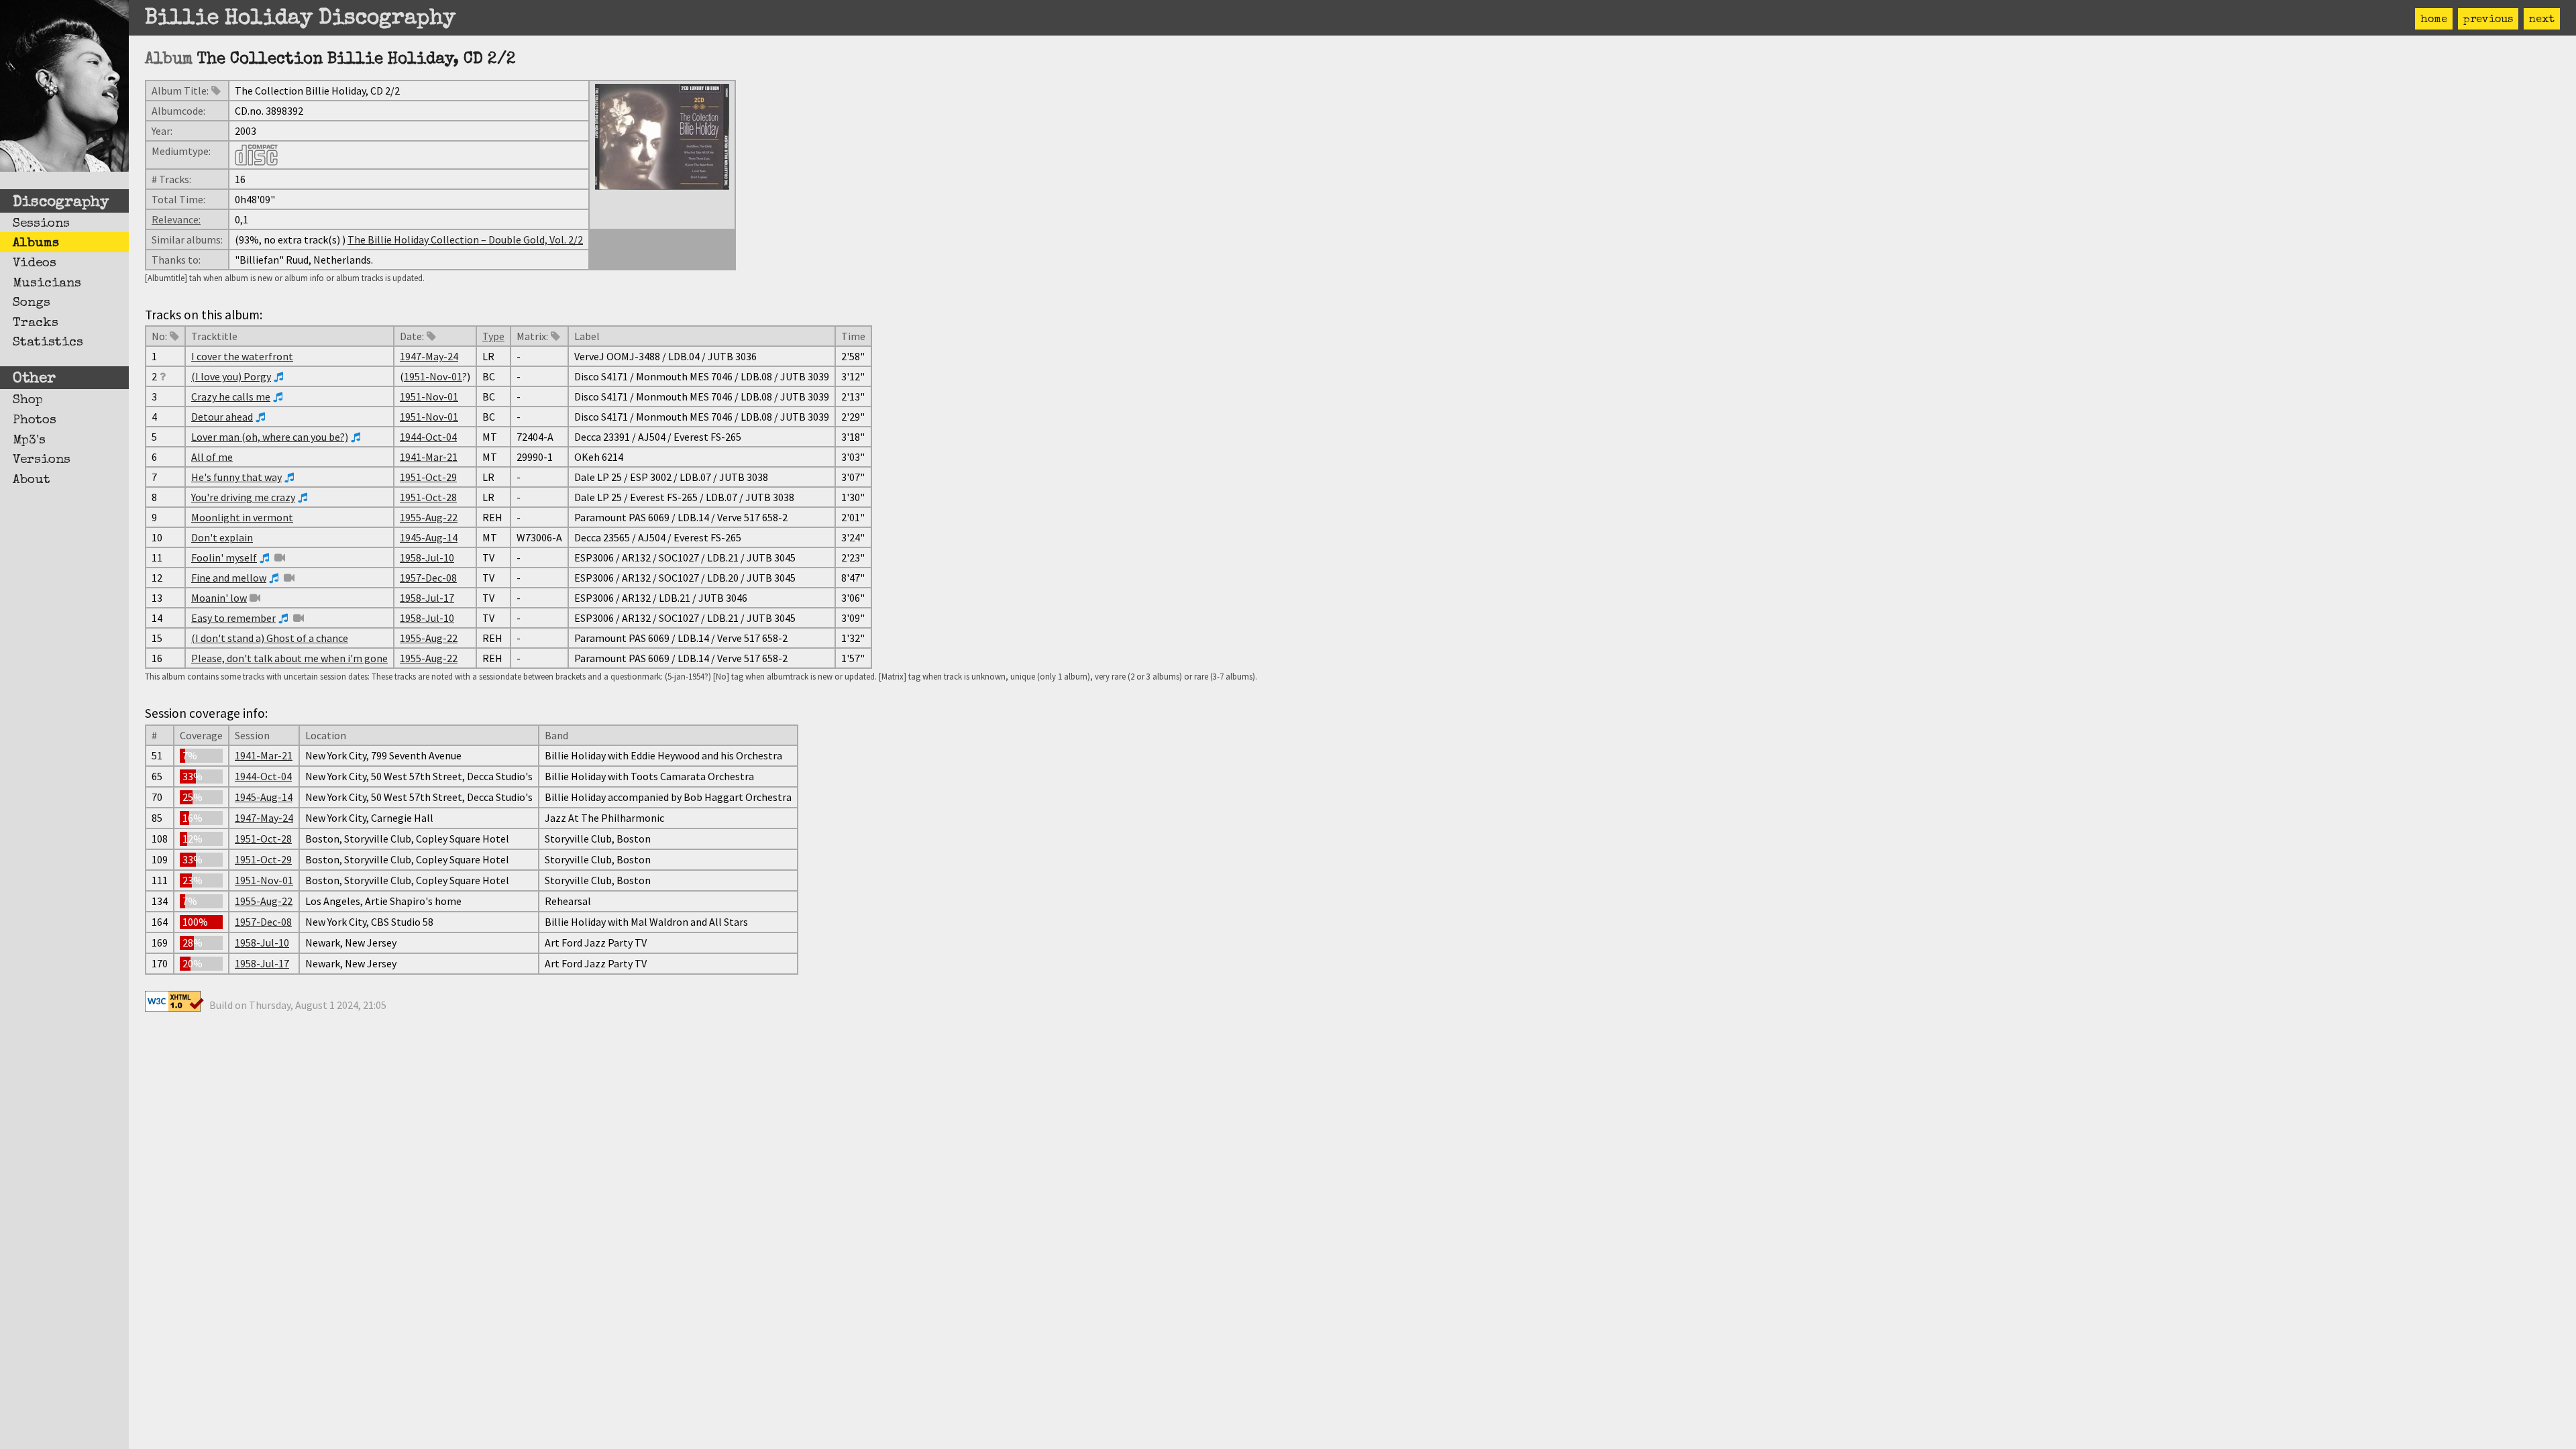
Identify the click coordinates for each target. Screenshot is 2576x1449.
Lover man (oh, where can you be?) (270, 437)
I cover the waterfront (242, 356)
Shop (28, 400)
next (2542, 20)
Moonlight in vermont (242, 517)
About (32, 480)
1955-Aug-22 (429, 517)
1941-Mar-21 (429, 457)
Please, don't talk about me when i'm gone (289, 658)
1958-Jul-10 (427, 557)
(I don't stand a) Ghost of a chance (270, 638)
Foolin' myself (224, 557)
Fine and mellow (229, 578)
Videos (35, 264)
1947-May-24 (429, 356)
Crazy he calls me (231, 396)
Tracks (36, 323)
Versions (42, 460)
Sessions (41, 224)
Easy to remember (233, 618)
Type (493, 336)
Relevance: (176, 219)
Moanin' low (219, 598)
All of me (212, 457)
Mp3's (29, 441)
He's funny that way (236, 477)
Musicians (47, 284)
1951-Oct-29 (428, 477)
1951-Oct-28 (428, 497)
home (2434, 20)
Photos (35, 421)
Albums (36, 244)
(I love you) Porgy (231, 376)
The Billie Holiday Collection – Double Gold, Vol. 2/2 (465, 239)
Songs (32, 303)
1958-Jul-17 (427, 598)
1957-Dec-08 (428, 578)
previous (2488, 20)
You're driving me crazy (243, 497)
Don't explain (222, 537)
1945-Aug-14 (429, 537)
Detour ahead (222, 417)
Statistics (48, 343)
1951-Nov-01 (433, 376)
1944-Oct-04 (428, 437)
